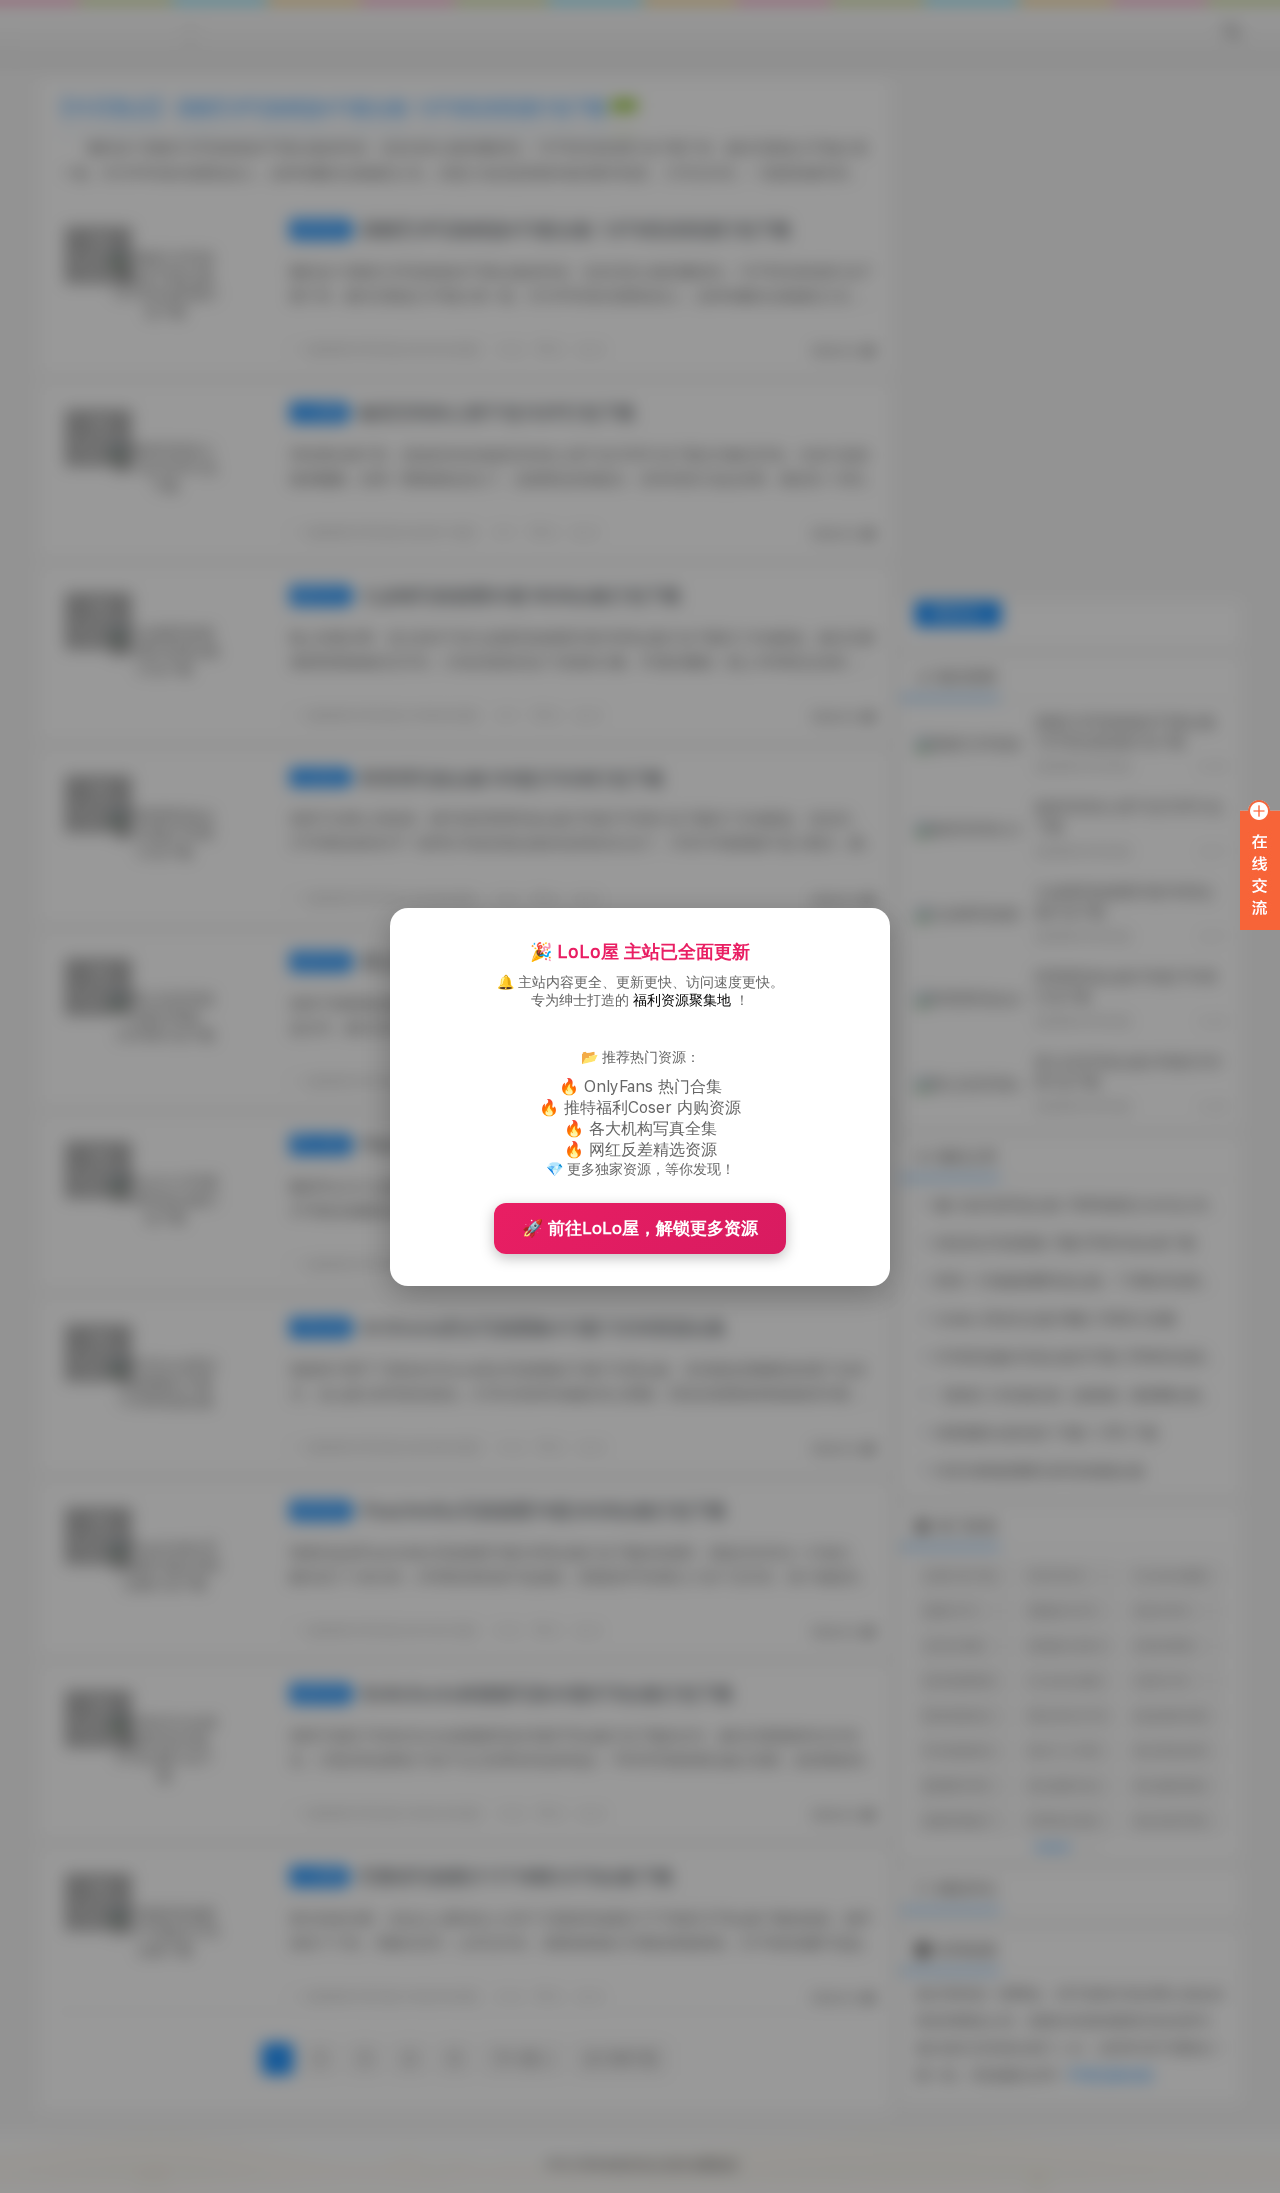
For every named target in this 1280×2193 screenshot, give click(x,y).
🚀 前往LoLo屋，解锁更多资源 (640, 1228)
